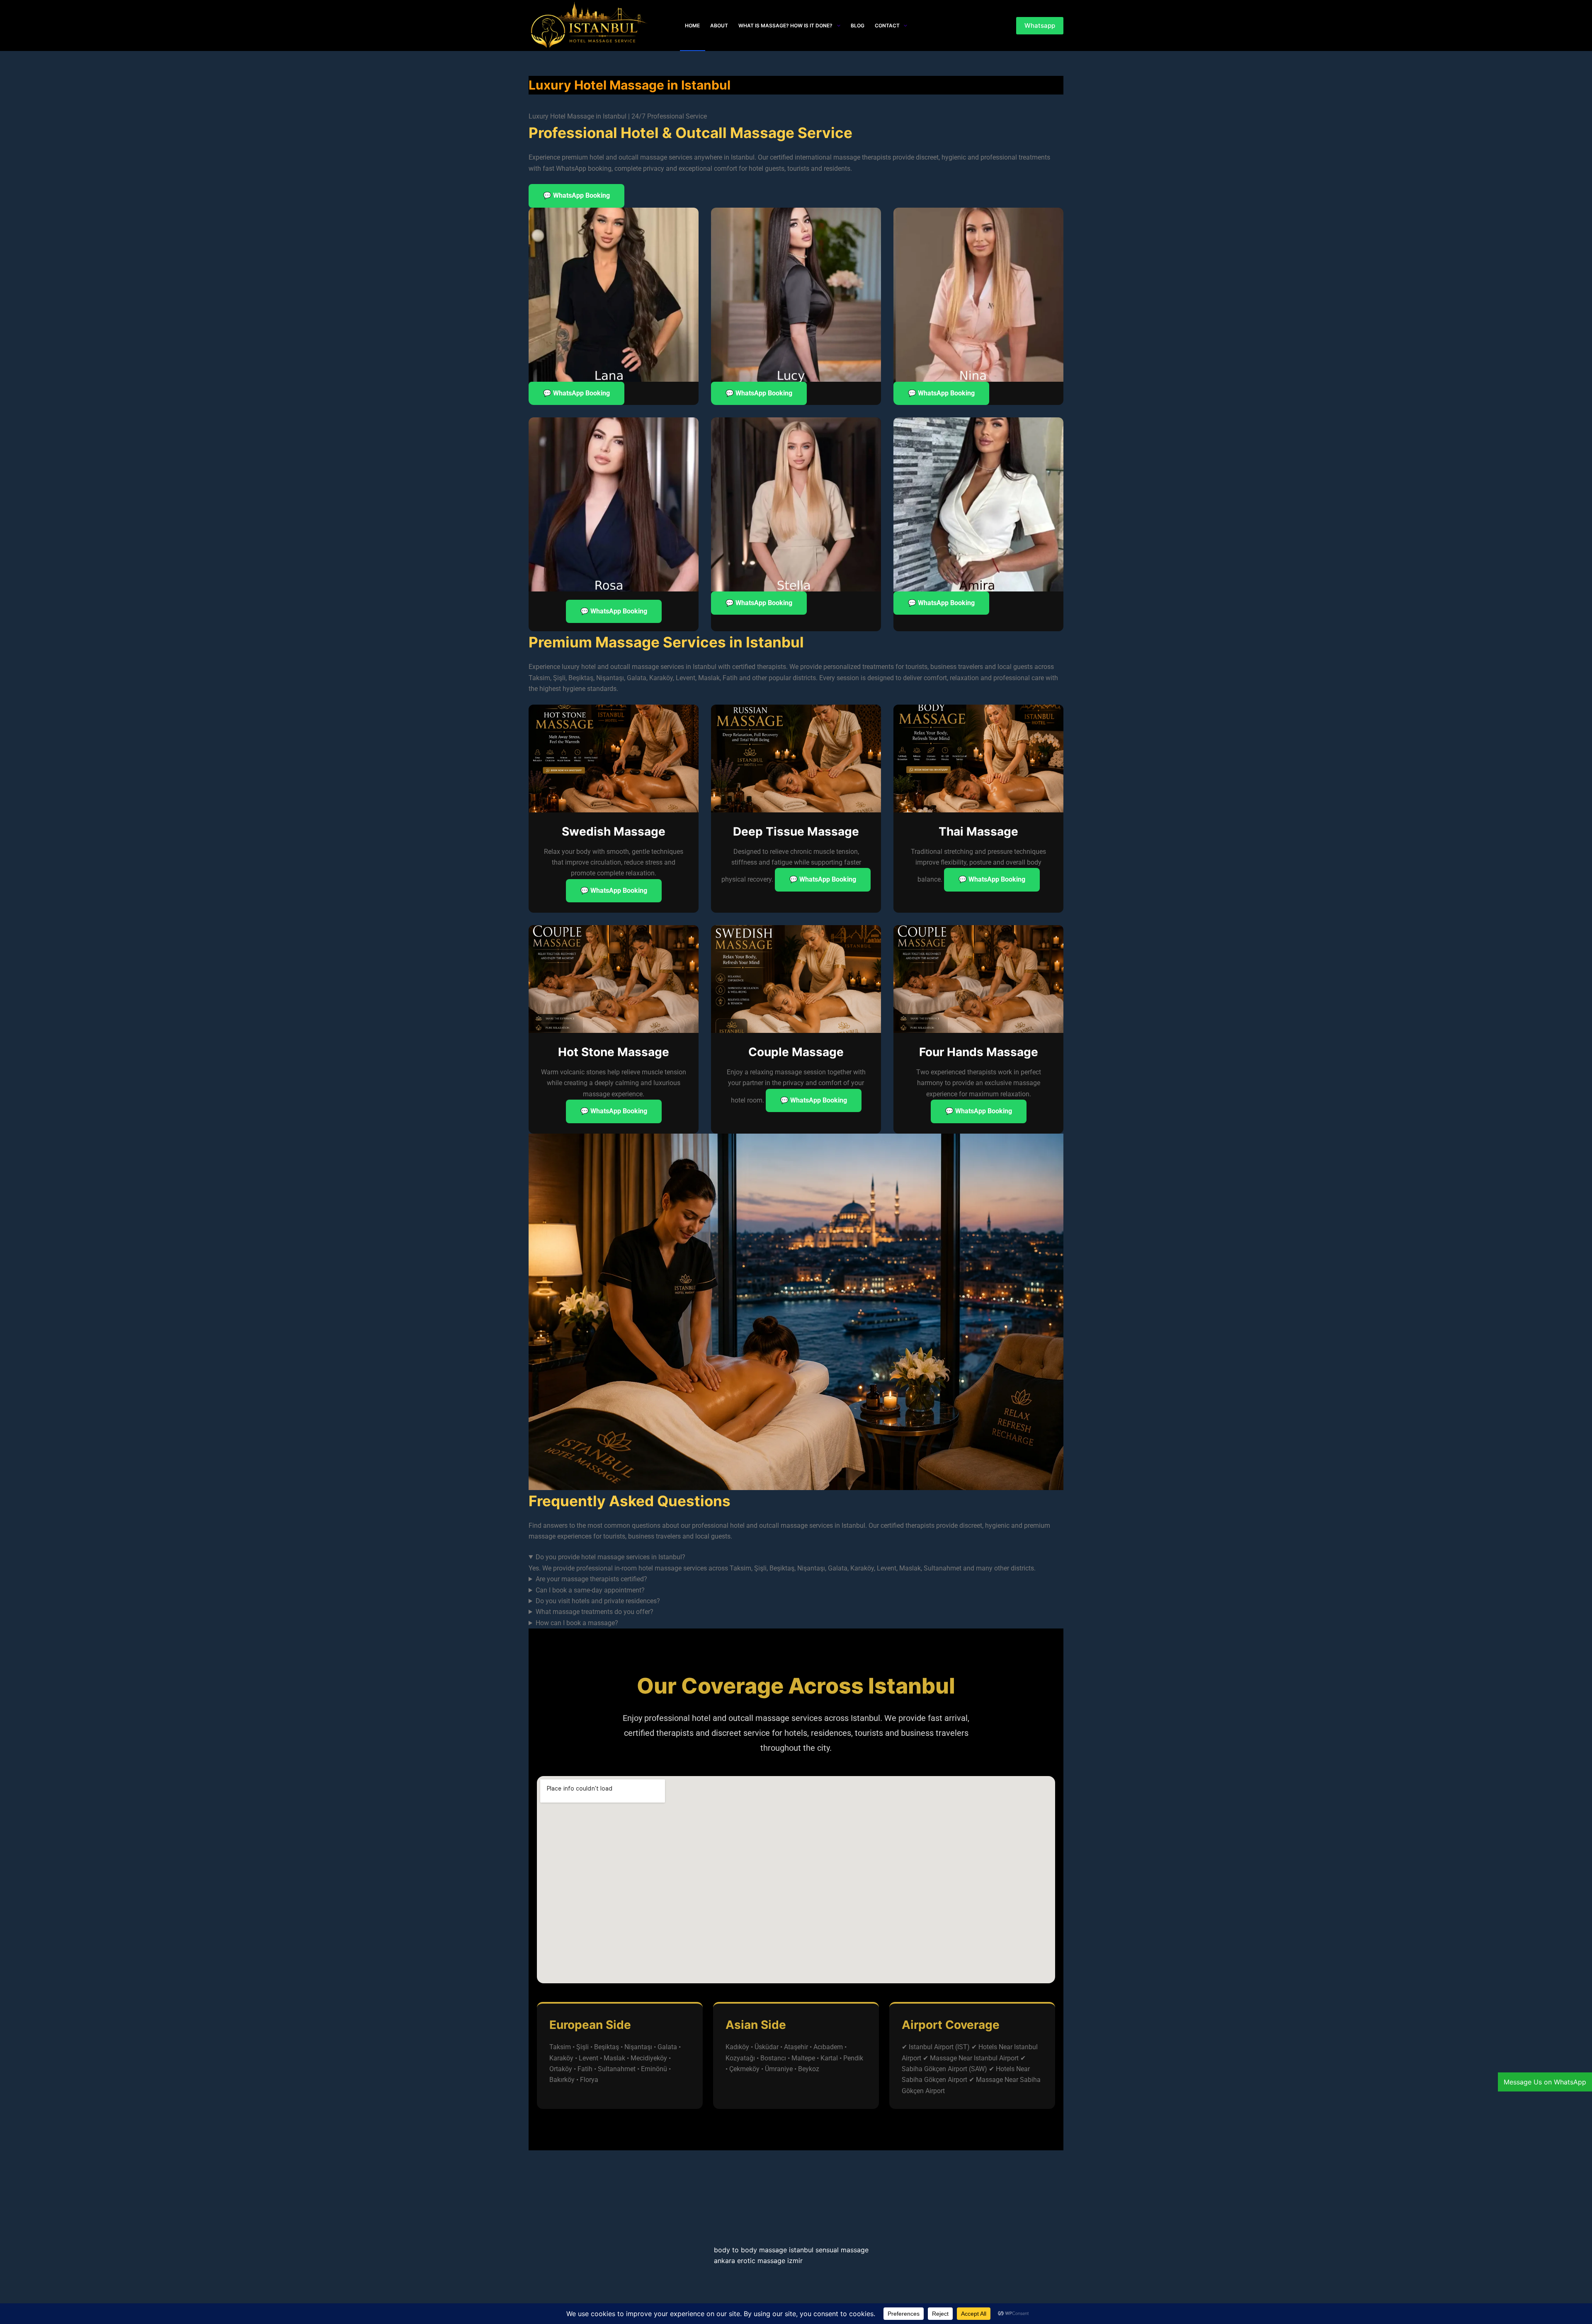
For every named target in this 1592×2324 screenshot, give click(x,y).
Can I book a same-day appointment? (590, 1590)
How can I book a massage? (577, 1623)
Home (692, 25)
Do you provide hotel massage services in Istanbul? (610, 1557)
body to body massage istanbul (764, 2250)
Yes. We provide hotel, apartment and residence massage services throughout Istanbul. (655, 1602)
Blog (858, 25)
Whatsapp (1040, 25)
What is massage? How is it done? (785, 25)
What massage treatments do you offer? (595, 1612)
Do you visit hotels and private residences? (598, 1601)
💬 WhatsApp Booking (576, 195)
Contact (887, 25)
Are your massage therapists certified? (591, 1579)
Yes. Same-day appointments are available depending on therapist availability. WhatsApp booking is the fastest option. (702, 1591)
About (719, 25)
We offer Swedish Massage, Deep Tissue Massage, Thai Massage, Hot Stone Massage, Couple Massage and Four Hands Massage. (720, 1613)
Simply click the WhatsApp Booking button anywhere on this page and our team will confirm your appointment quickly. (701, 1624)
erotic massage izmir (770, 2261)
